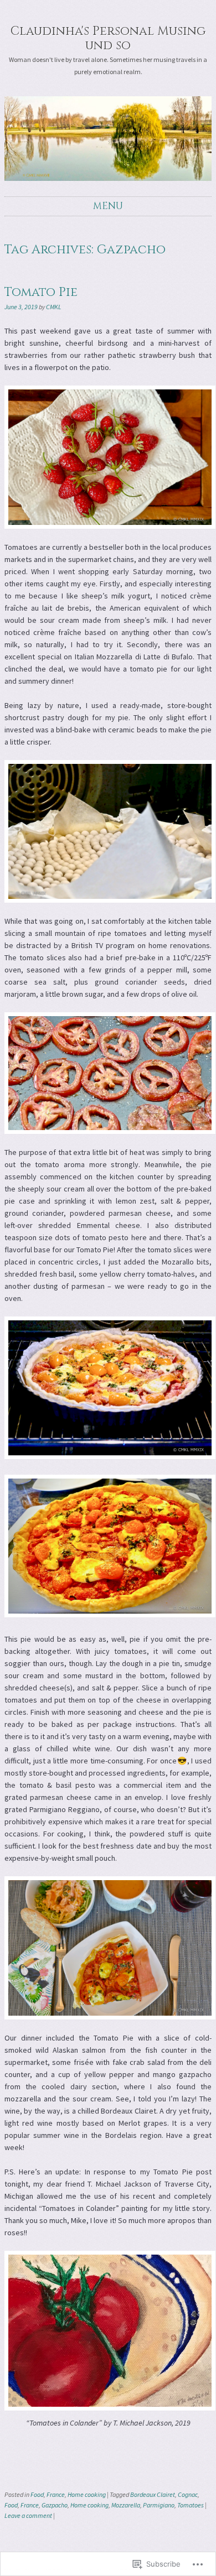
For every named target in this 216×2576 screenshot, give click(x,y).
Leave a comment (28, 2515)
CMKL (54, 307)
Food (37, 2494)
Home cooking (87, 2494)
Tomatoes (191, 2505)
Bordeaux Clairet (153, 2494)
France (56, 2494)
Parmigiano (159, 2505)
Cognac (188, 2494)
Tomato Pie (41, 292)
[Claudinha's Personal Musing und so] (108, 139)
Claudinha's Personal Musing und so (108, 38)
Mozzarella (126, 2505)
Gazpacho (55, 2505)
